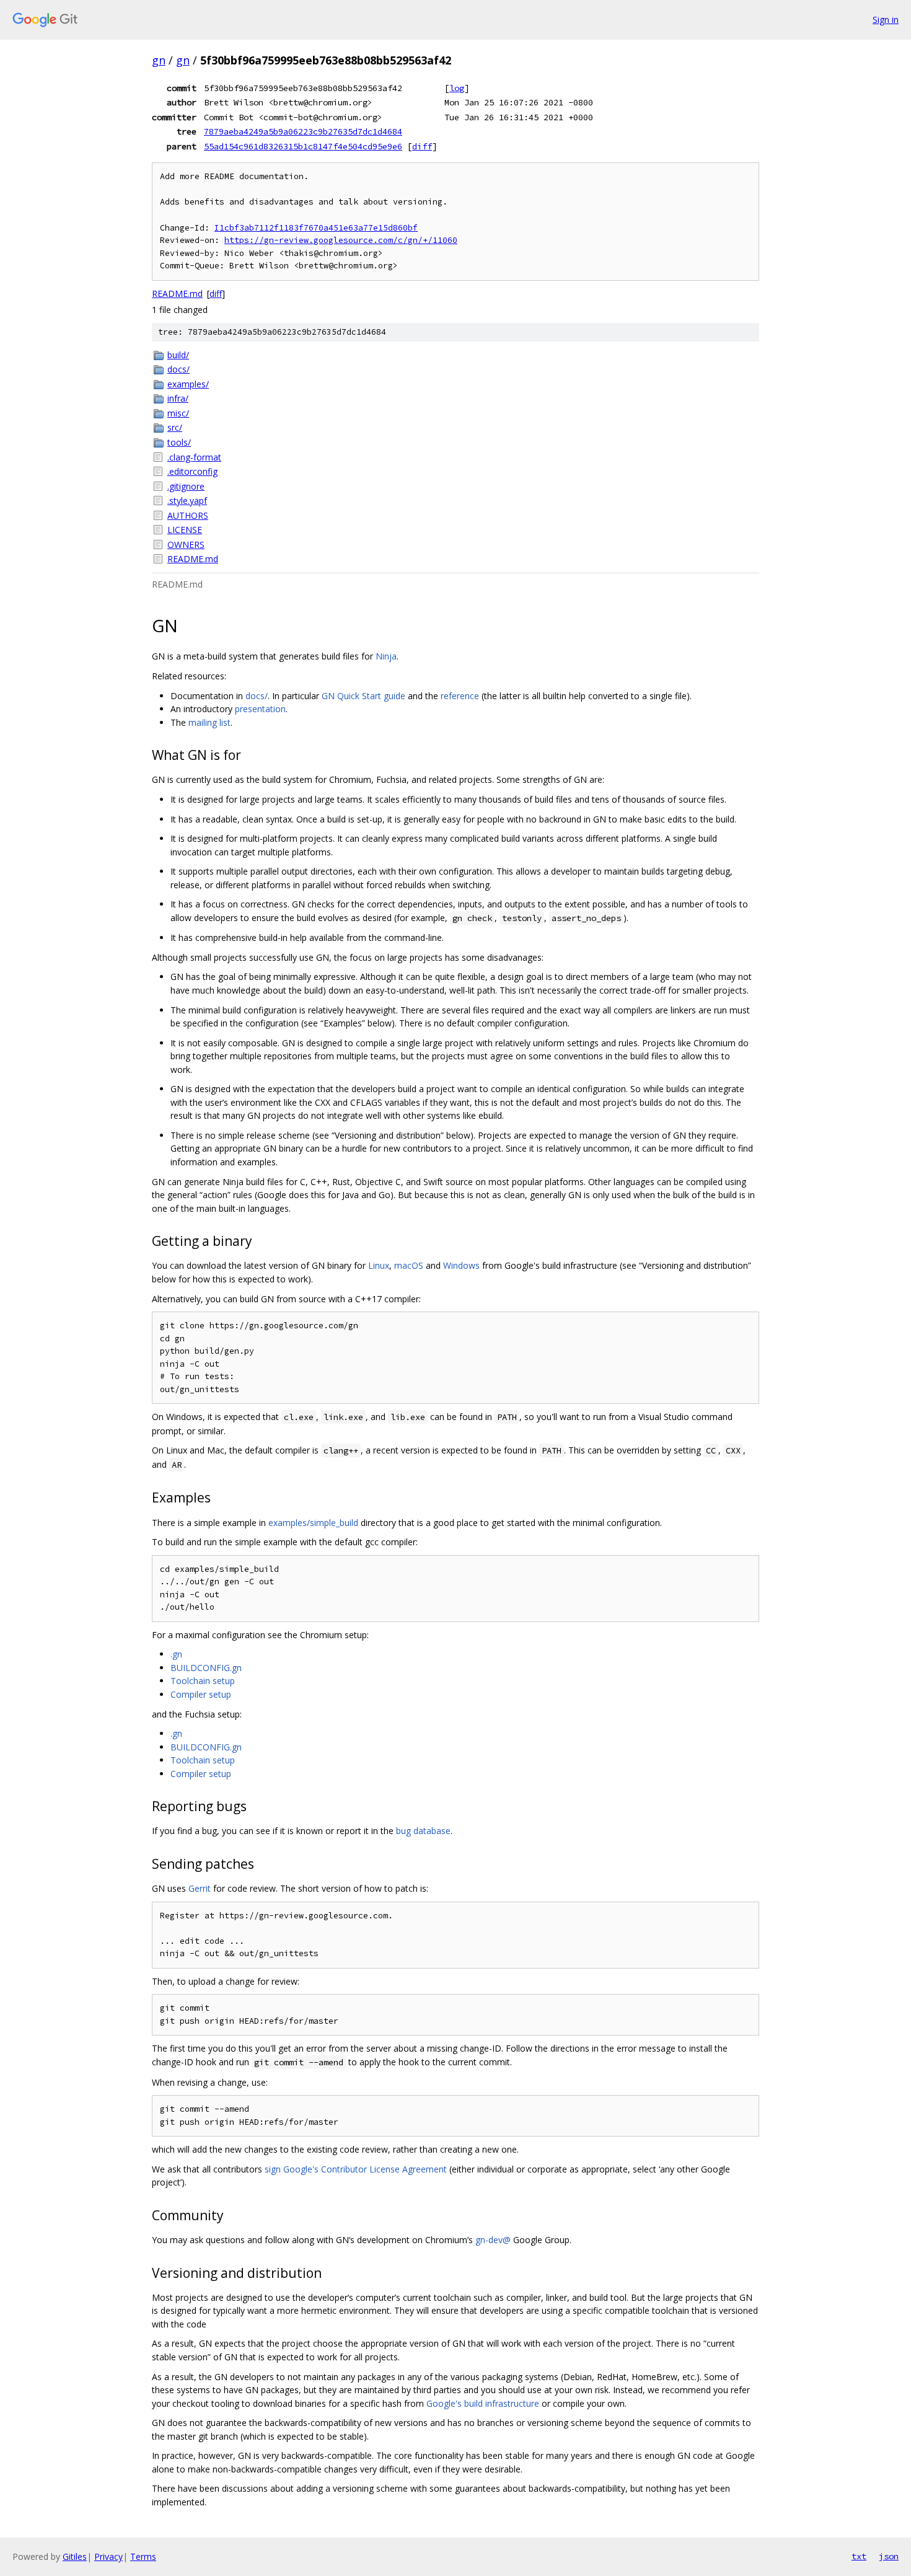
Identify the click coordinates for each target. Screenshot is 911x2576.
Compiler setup (201, 1694)
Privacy (108, 2556)
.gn (176, 1654)
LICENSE (185, 530)
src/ (175, 427)
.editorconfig (192, 471)
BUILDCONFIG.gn (206, 1668)
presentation (260, 709)
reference (460, 696)
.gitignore (186, 486)
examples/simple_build (313, 1523)
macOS (409, 1265)
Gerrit (200, 1888)
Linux (379, 1265)
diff (422, 146)
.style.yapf (187, 501)
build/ (178, 355)
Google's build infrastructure (483, 2403)
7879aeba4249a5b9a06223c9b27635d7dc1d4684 (303, 131)
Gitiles (75, 2556)
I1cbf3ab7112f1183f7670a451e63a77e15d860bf (316, 228)
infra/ (178, 398)
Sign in (886, 20)
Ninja (386, 656)
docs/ (178, 369)
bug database (423, 1831)
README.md (177, 293)
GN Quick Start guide (363, 696)
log (457, 88)
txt (859, 2556)
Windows (461, 1265)
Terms (143, 2556)
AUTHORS (188, 515)
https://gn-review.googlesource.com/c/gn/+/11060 (341, 240)
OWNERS (186, 545)
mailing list (209, 722)
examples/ (188, 384)
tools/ (179, 442)
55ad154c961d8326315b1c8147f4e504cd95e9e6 (303, 146)
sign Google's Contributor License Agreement (356, 2169)
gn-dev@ (493, 2240)
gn (159, 60)
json (889, 2556)
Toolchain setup (203, 1681)
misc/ (178, 413)
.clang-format (194, 457)
